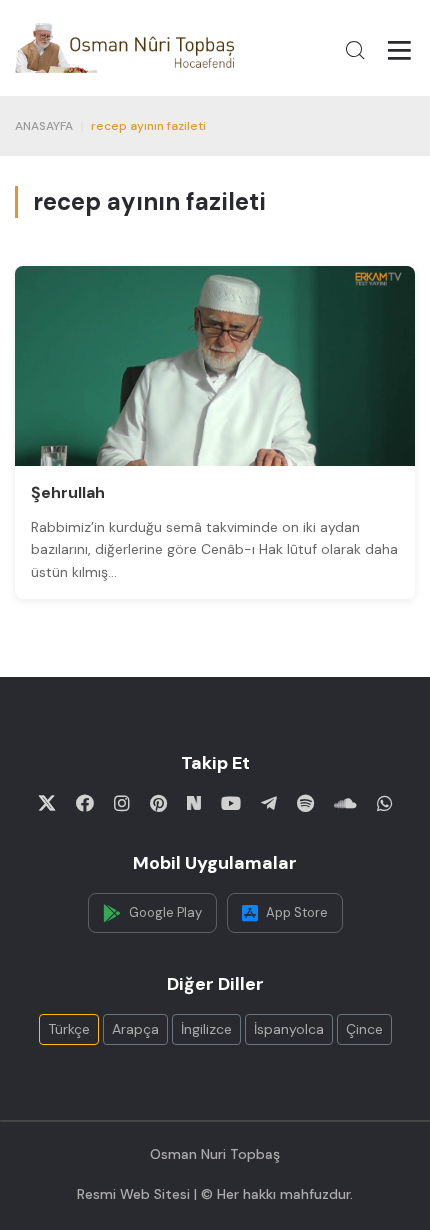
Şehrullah (68, 492)
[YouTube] (231, 803)
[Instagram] (122, 803)
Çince (364, 1029)
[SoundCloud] (345, 803)
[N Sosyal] (194, 803)
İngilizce (206, 1029)
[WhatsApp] (385, 803)
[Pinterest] (158, 803)
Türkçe (69, 1029)
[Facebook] (85, 803)
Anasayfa (44, 126)
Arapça (135, 1029)
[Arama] (355, 50)
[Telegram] (269, 803)
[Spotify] (305, 803)
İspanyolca (289, 1029)
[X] (47, 803)
